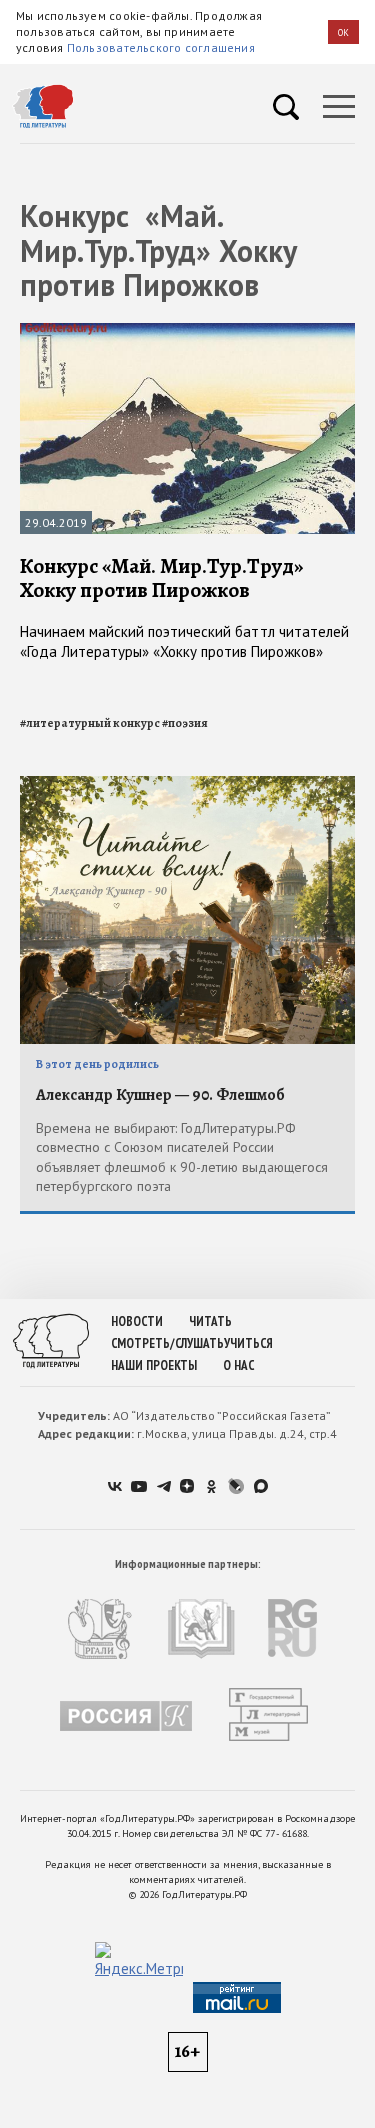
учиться (248, 1343)
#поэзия (185, 723)
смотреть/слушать (167, 1343)
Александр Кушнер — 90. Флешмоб (160, 1095)
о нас (238, 1365)
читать (210, 1321)
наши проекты (154, 1365)
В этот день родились (97, 1064)
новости (137, 1321)
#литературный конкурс (90, 723)
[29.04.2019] (187, 331)
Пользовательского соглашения (161, 47)
